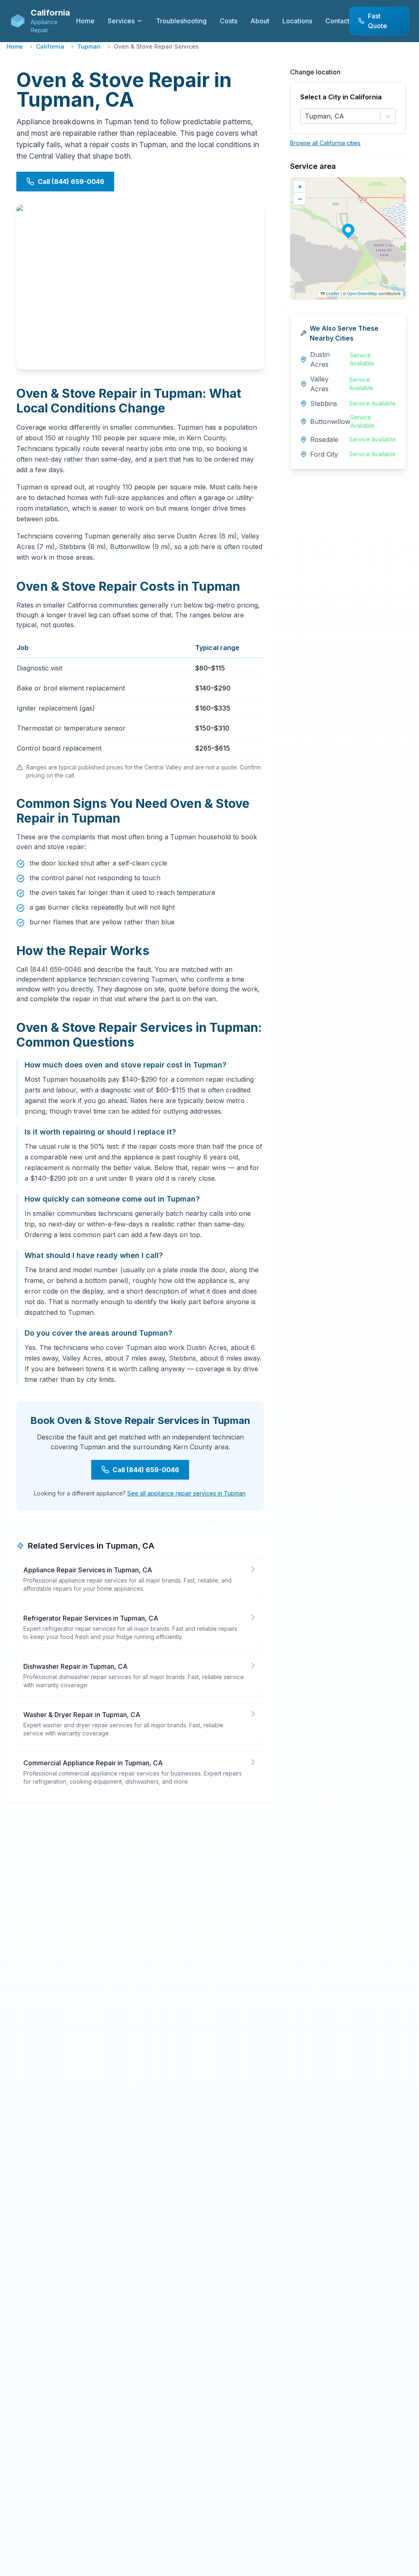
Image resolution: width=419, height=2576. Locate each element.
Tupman (89, 46)
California (50, 46)
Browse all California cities (325, 143)
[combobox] (306, 116)
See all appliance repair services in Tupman (186, 1493)
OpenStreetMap (362, 294)
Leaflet (332, 294)
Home (15, 46)
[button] (348, 230)
